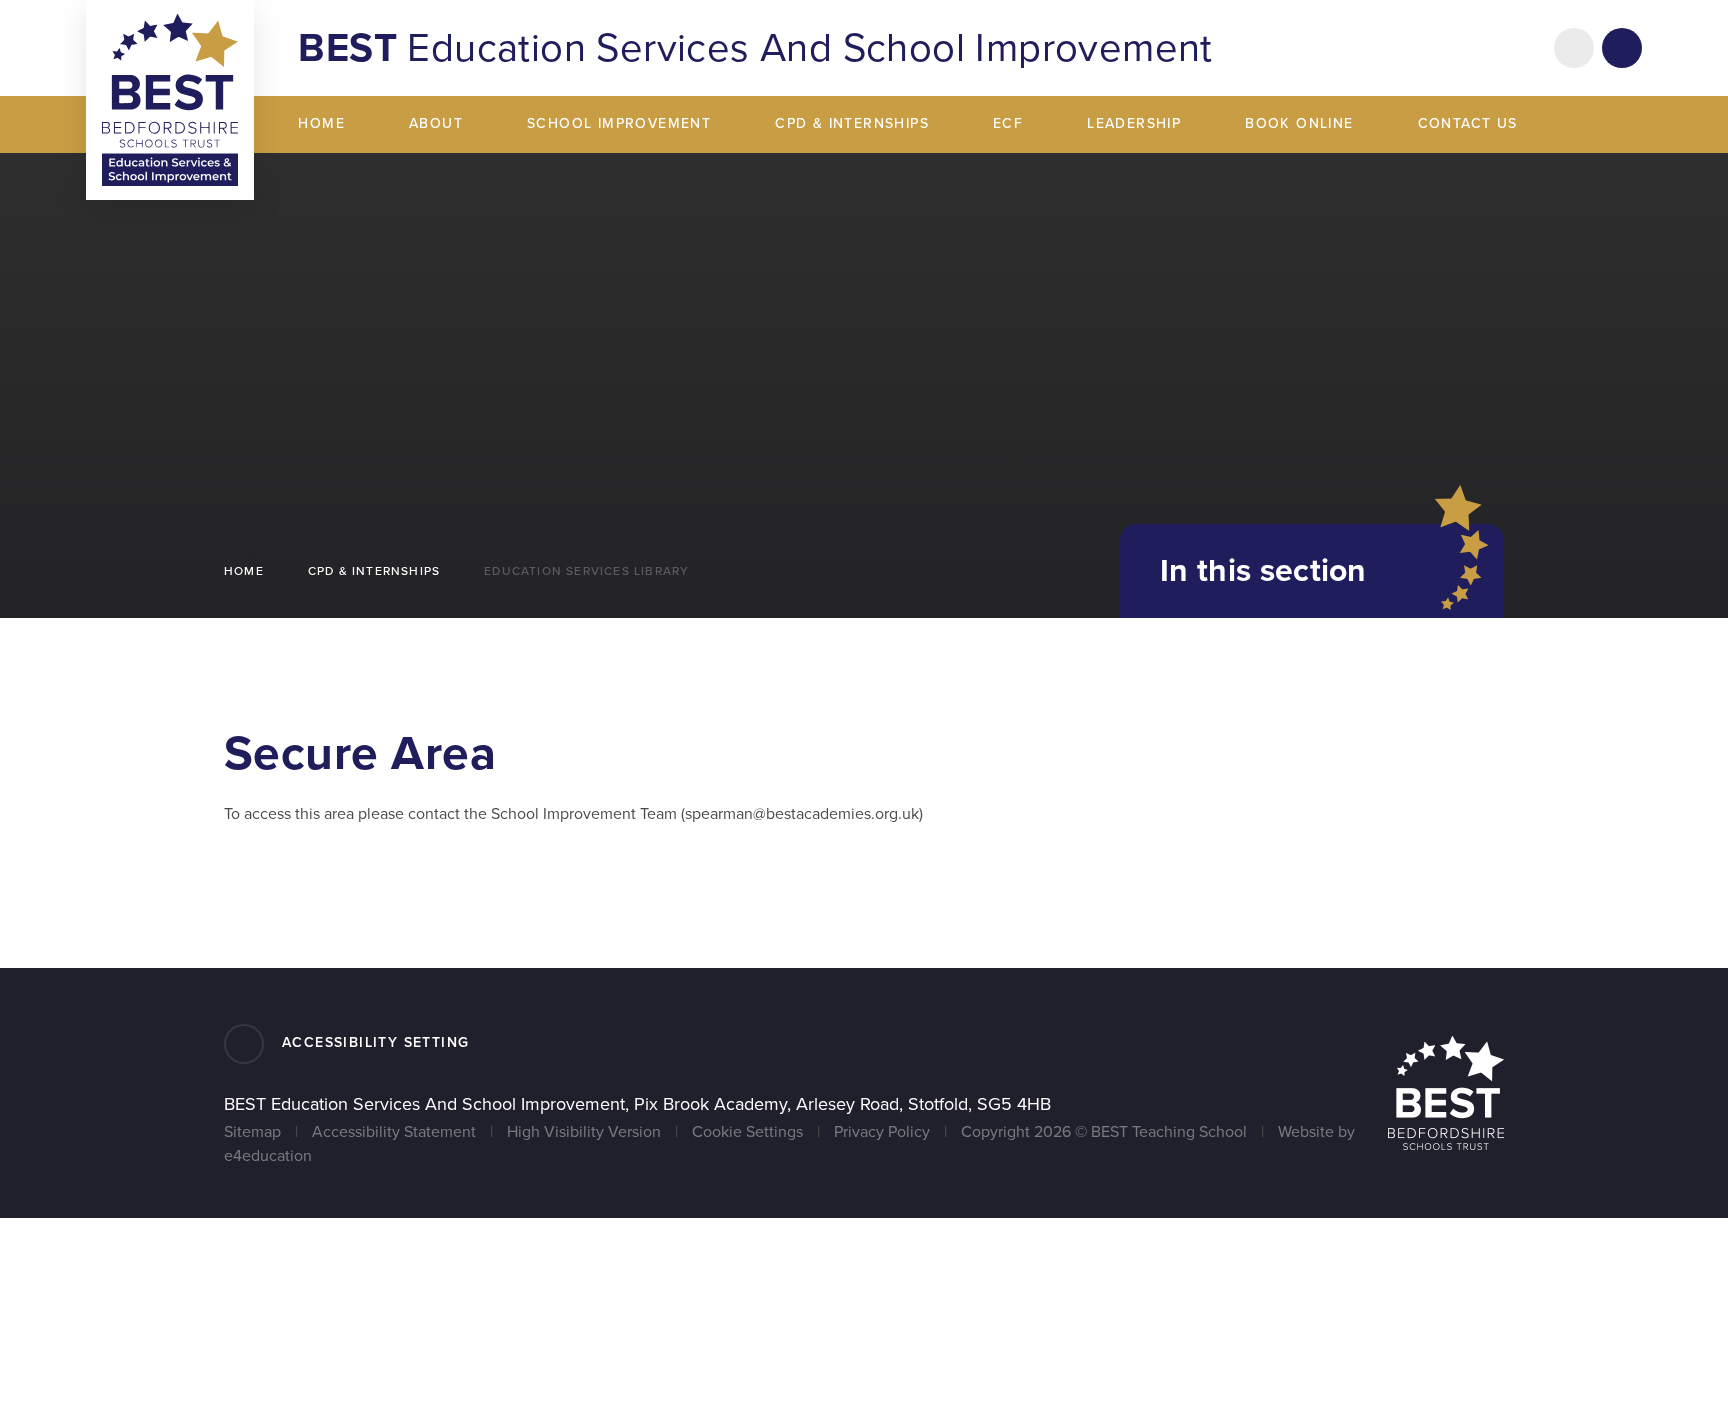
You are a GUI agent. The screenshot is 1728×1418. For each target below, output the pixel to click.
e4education (268, 1156)
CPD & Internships (374, 571)
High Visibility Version (584, 1132)
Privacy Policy (882, 1132)
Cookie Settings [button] (747, 1132)
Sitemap (252, 1132)
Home (244, 571)
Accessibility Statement (394, 1132)
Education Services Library (586, 571)
